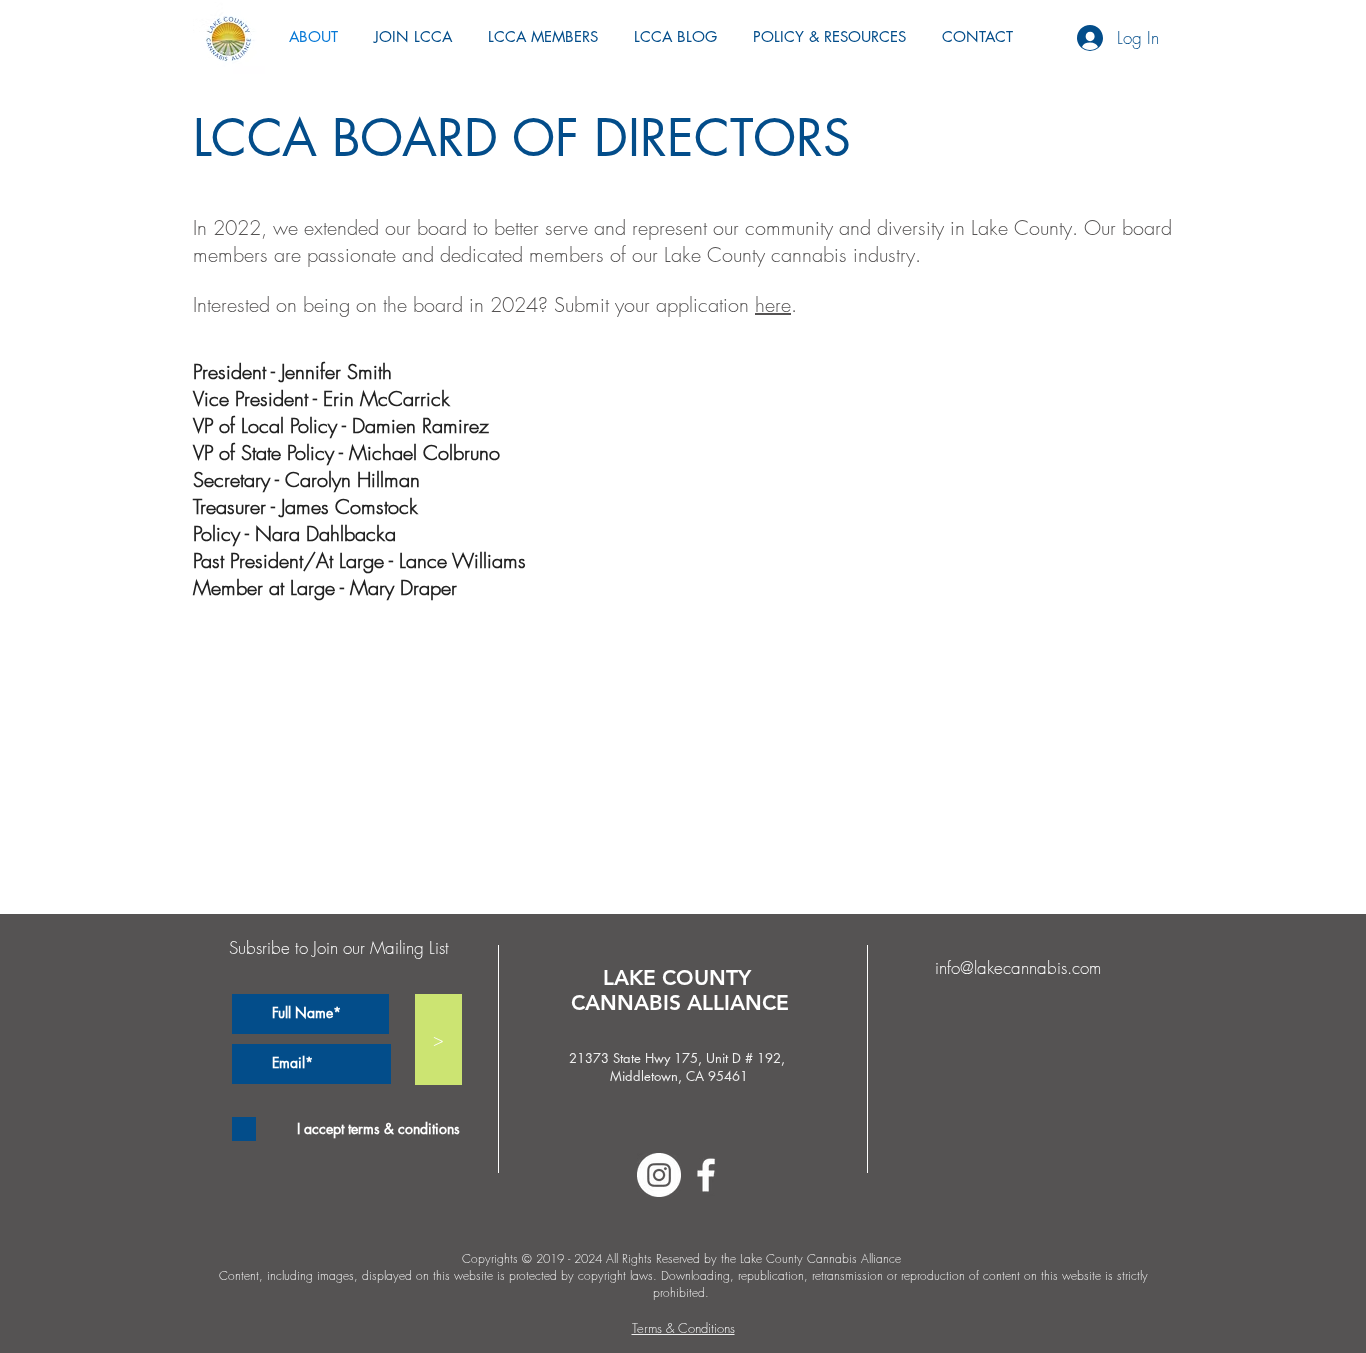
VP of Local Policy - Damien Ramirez (341, 425)
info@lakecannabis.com (1018, 967)
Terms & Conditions (683, 1328)
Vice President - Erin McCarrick (321, 398)
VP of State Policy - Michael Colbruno (346, 452)
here (773, 304)
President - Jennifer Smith (292, 371)
